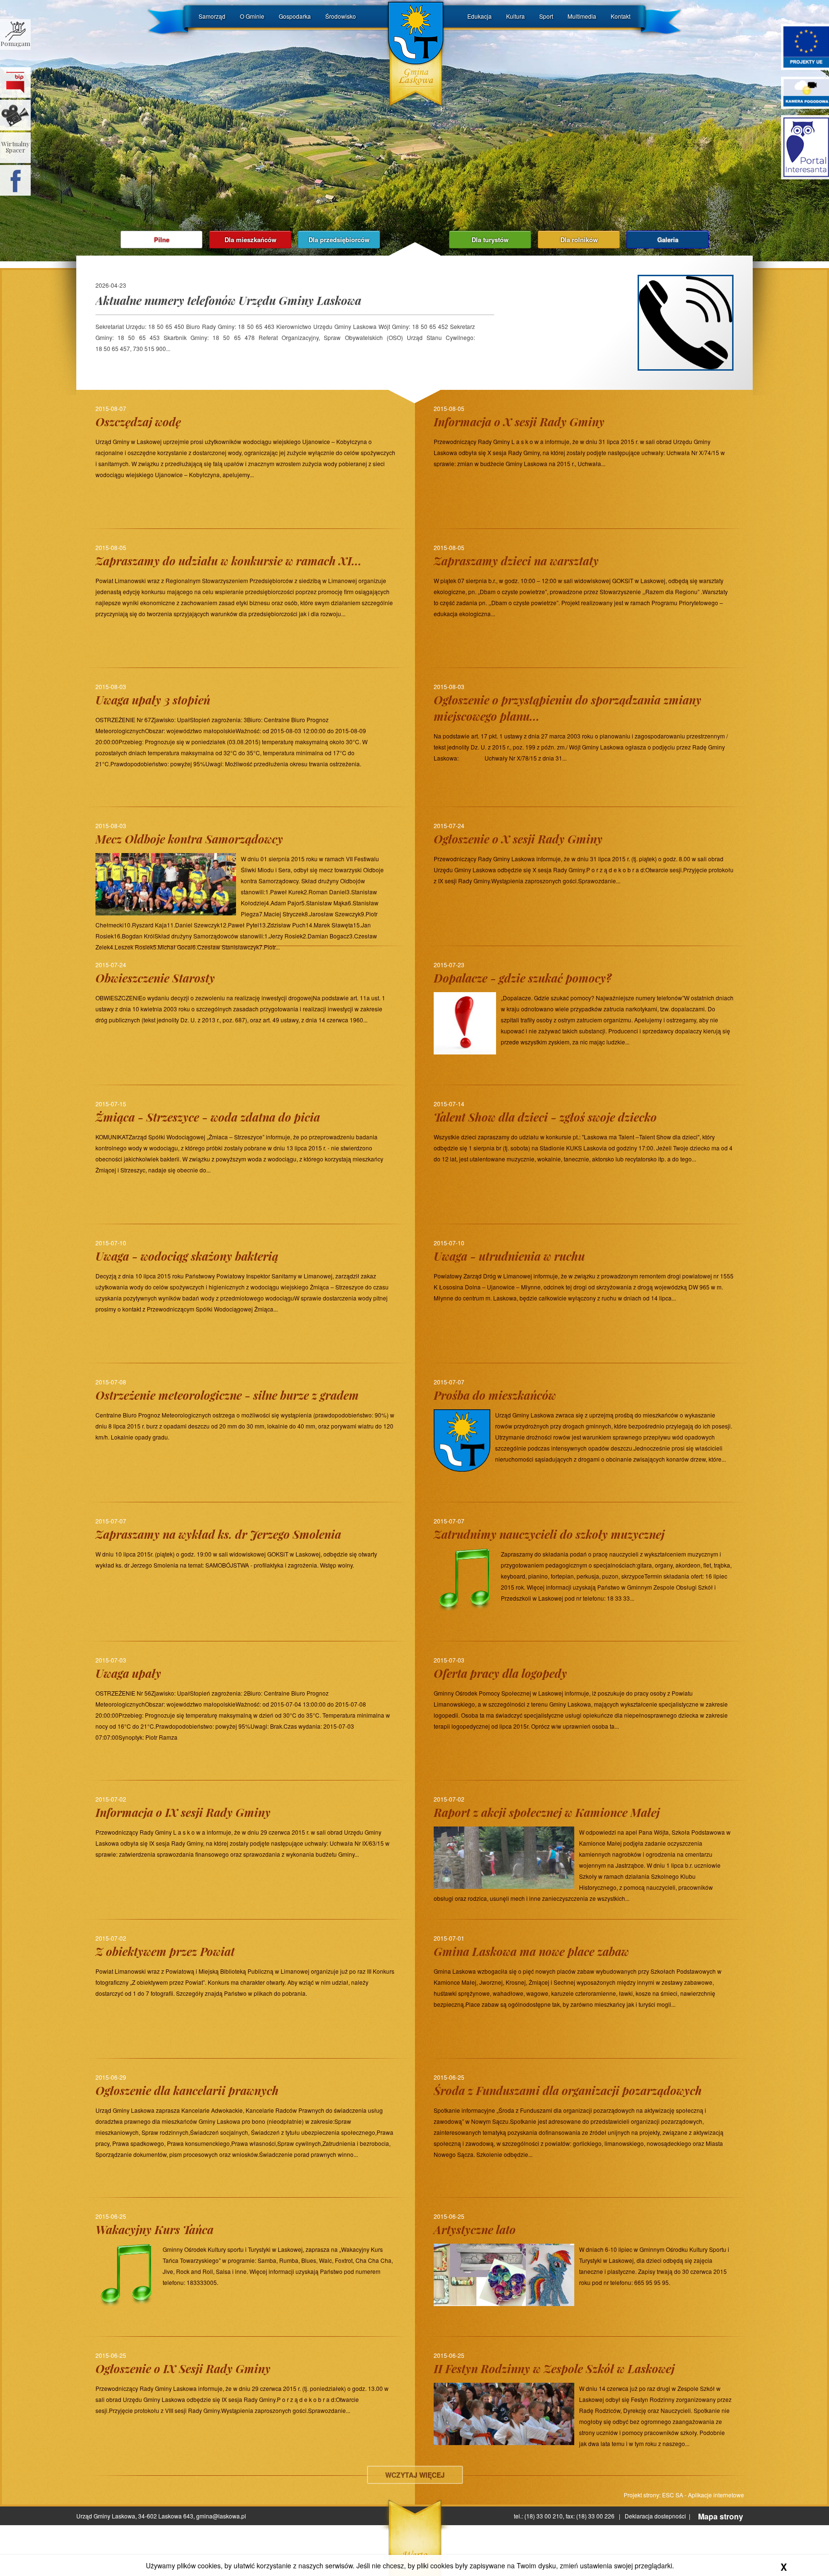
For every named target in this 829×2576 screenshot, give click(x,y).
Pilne (162, 240)
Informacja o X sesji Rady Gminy (519, 422)
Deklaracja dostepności (655, 2516)
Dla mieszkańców (250, 240)
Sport (546, 16)
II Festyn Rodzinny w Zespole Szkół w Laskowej (554, 2368)
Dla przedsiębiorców (339, 240)
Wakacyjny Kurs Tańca (154, 2229)
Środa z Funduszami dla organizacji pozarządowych (568, 2090)
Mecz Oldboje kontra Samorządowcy (189, 839)
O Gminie (252, 16)
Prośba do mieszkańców (495, 1395)
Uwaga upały (128, 1673)
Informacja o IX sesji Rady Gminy (183, 1812)
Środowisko (341, 16)
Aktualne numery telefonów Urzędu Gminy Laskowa (228, 300)
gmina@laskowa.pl (221, 2516)
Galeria (668, 240)
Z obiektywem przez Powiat (165, 1951)
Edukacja (480, 16)
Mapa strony (721, 2517)
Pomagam (15, 43)
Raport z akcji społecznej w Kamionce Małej (547, 1812)
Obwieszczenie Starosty (155, 978)
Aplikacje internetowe (716, 2495)
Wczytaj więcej (415, 2475)
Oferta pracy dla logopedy (500, 1673)
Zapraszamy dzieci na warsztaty (516, 561)
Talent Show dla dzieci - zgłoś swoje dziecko (545, 1117)
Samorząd (212, 16)
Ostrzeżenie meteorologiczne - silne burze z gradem (227, 1395)
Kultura (515, 16)
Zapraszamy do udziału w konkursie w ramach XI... (229, 561)
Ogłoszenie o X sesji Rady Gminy (518, 839)
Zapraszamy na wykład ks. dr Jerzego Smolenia (218, 1534)
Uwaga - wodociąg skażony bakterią (187, 1256)
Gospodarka (295, 16)
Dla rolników (579, 240)
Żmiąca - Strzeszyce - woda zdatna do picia (208, 1117)
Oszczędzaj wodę (138, 422)
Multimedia (582, 16)
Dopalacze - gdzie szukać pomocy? (523, 978)
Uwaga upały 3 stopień (153, 700)
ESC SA (673, 2495)
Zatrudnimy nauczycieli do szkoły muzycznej (549, 1534)
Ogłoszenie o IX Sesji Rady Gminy (183, 2368)
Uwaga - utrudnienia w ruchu (509, 1256)
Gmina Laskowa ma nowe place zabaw (531, 1951)
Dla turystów (490, 240)
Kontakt (621, 16)
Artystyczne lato (475, 2229)
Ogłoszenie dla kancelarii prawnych (187, 2090)
